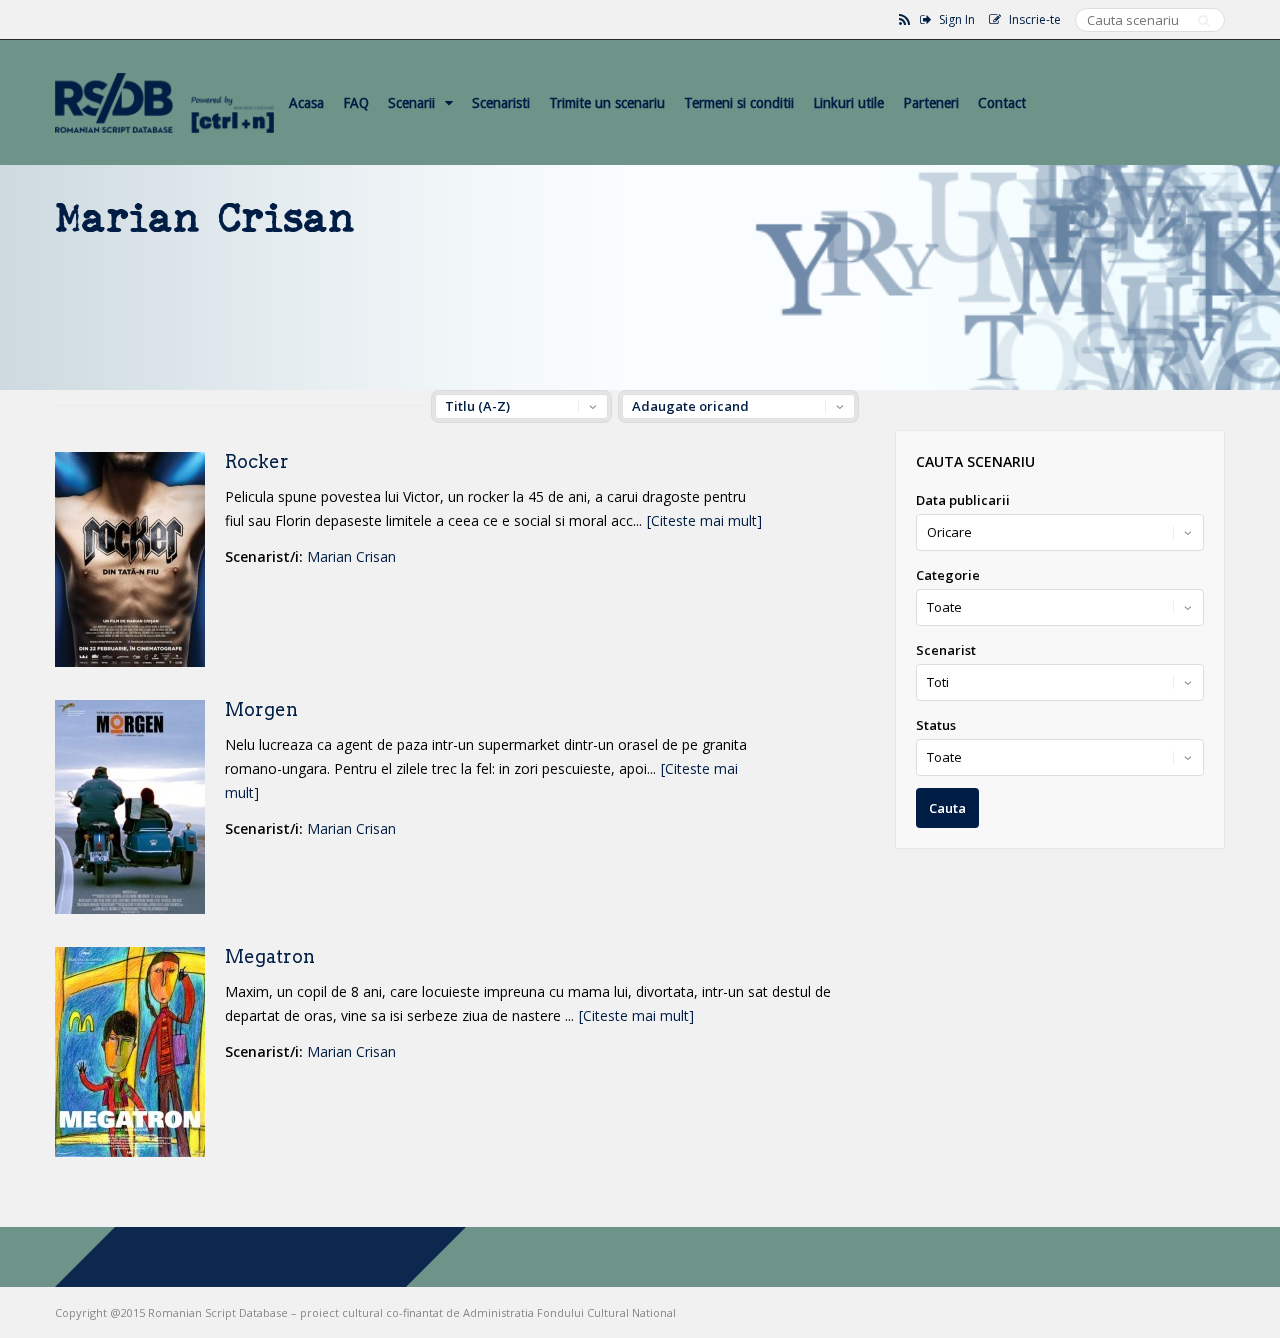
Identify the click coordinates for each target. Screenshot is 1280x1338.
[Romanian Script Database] (164, 128)
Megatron (270, 956)
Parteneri (931, 103)
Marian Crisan (351, 556)
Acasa (306, 103)
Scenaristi (501, 103)
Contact (1002, 103)
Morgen (261, 709)
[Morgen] (130, 908)
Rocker (257, 461)
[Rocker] (130, 661)
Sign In (957, 19)
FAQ (356, 103)
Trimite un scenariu (607, 103)
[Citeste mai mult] (704, 520)
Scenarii (411, 103)
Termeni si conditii (739, 103)
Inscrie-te (1035, 19)
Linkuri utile (848, 103)
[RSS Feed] (904, 20)
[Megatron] (130, 1151)
